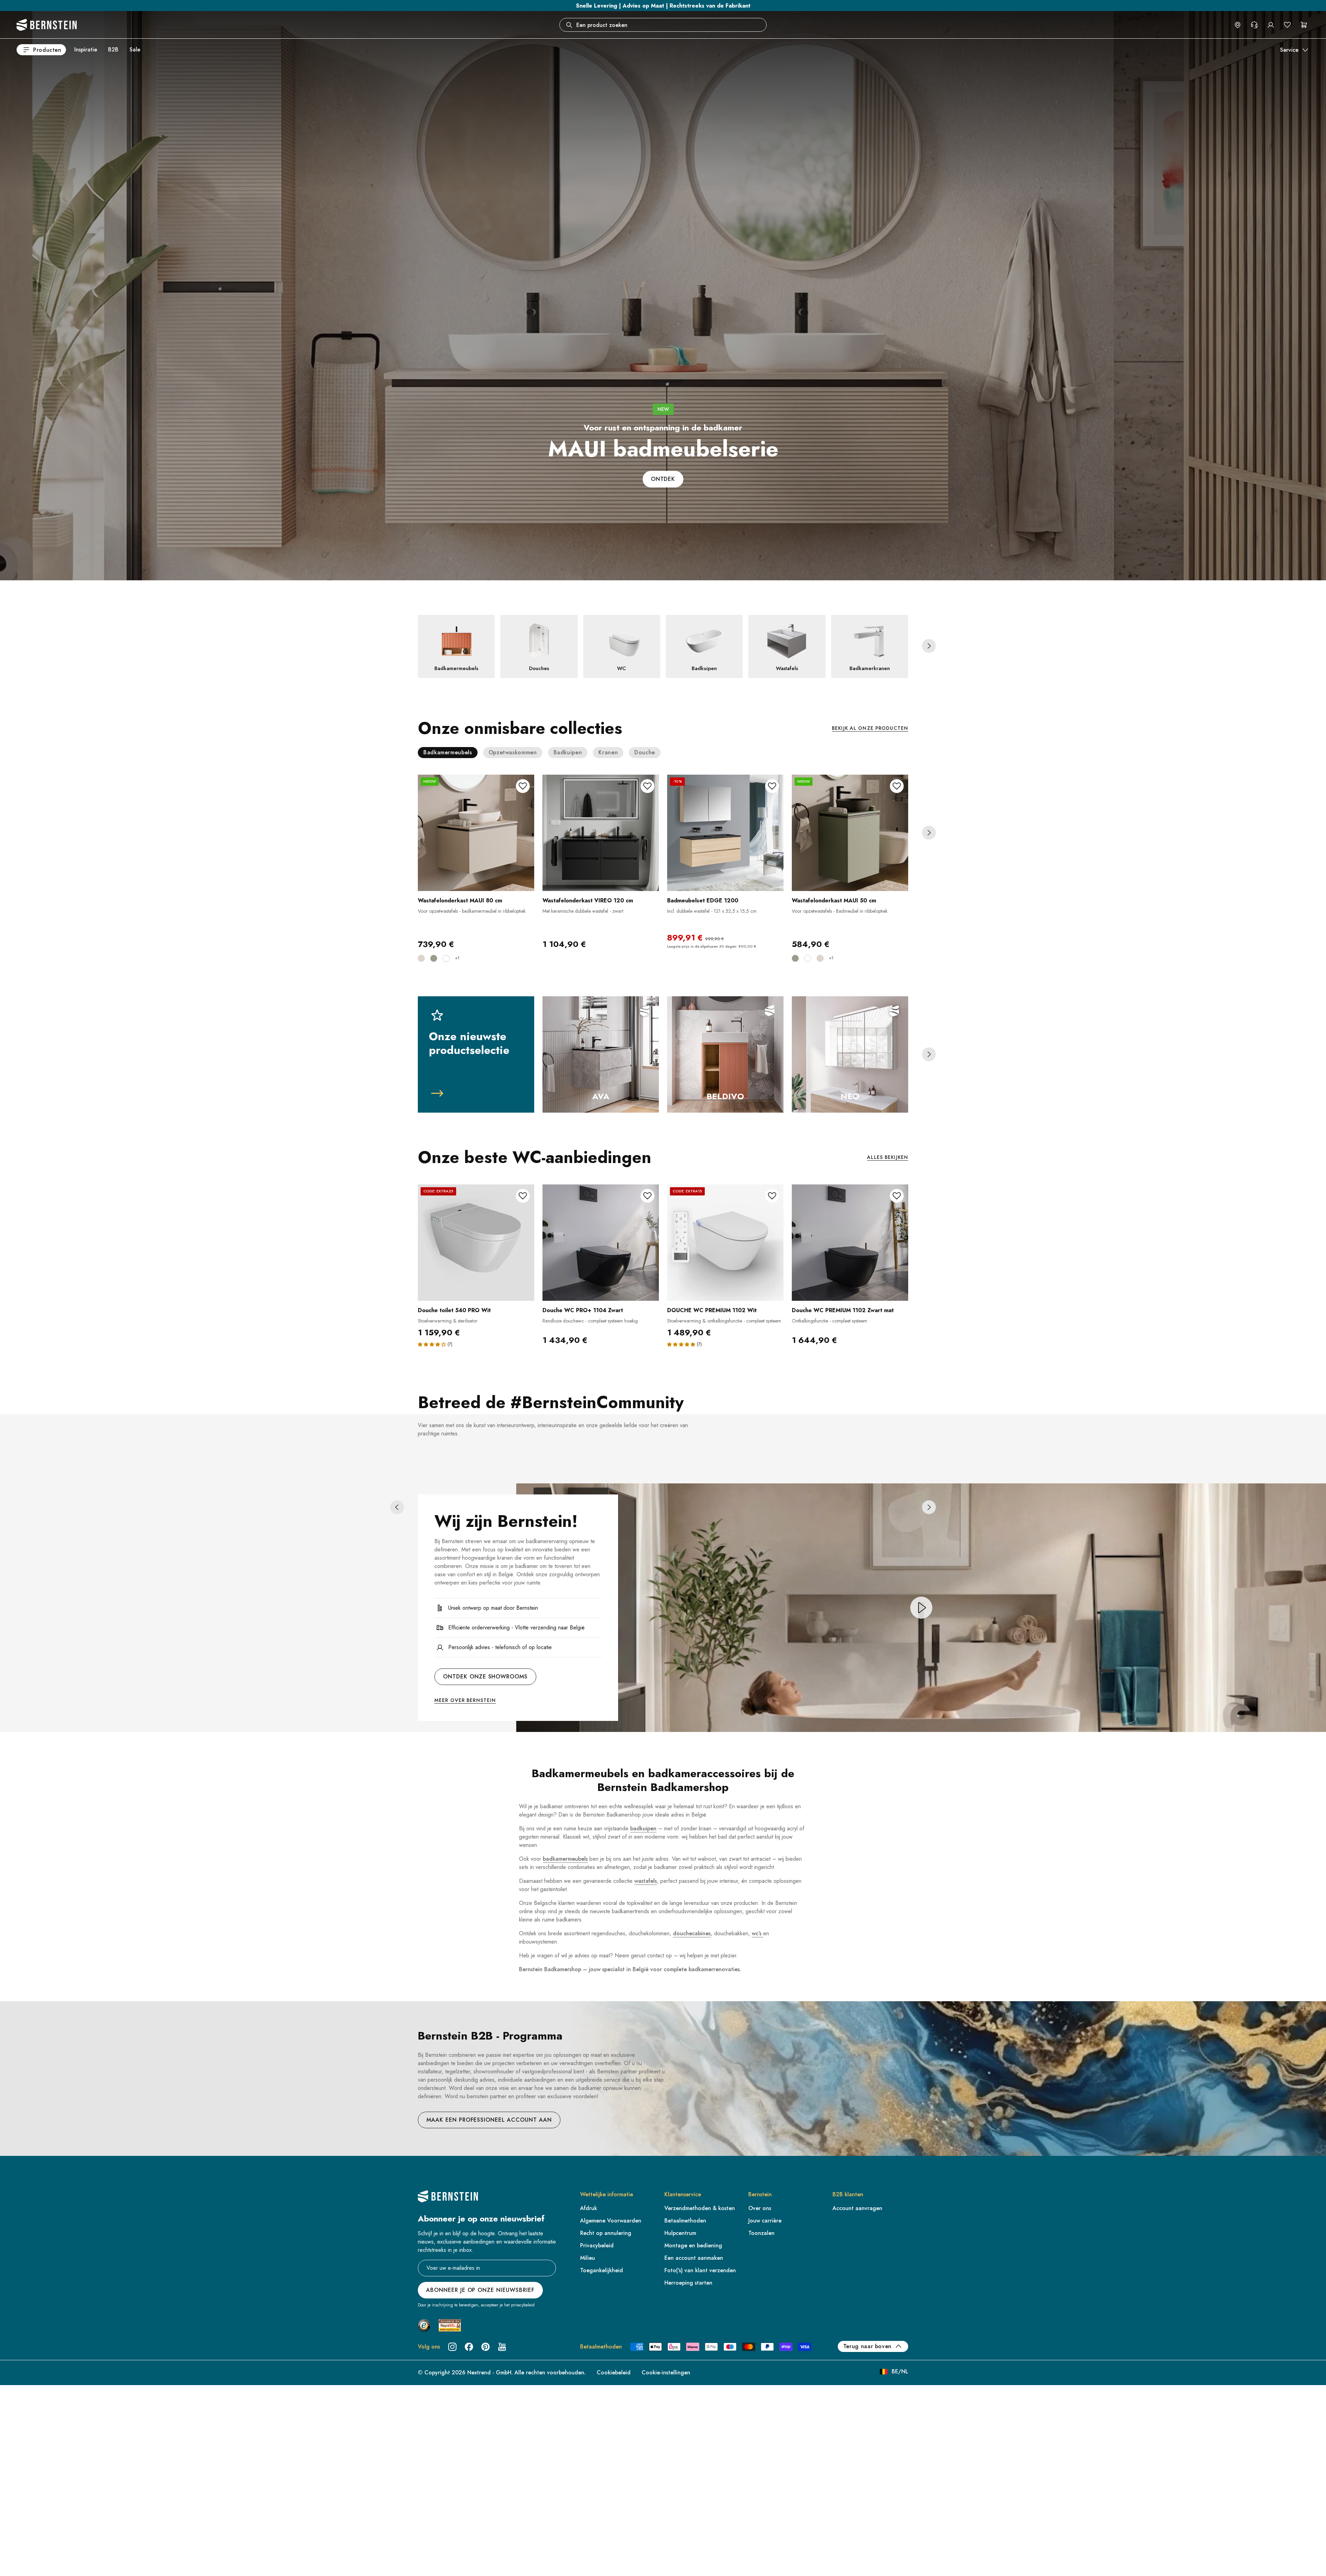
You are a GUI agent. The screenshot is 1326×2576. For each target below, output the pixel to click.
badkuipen (643, 1828)
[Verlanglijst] (1287, 25)
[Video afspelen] (921, 1608)
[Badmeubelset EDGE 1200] (725, 833)
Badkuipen (568, 752)
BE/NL (900, 2371)
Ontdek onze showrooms (485, 1677)
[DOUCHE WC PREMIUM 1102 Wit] (725, 1243)
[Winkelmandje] (1304, 25)
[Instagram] (452, 2347)
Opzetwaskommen (513, 752)
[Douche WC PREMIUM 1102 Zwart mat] (850, 1243)
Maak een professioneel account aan (489, 2120)
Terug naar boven (867, 2346)
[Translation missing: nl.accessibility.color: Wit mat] (446, 958)
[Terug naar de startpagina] (47, 25)
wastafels (646, 1881)
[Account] (1271, 25)
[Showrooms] (1238, 25)
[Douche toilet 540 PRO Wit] (476, 1243)
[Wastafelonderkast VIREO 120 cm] (601, 833)
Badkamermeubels (448, 752)
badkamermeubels (565, 1859)
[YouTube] (502, 2347)
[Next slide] (929, 646)
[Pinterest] (486, 2347)
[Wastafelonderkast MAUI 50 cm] (850, 833)
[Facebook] (469, 2347)
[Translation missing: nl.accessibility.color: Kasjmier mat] (421, 958)
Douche (645, 752)
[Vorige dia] (397, 1507)
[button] (432, 1344)
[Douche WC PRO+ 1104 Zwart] (601, 1243)
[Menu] (35, 2518)
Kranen (608, 752)
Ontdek (663, 479)
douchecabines (692, 1933)
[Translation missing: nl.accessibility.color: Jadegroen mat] (434, 958)
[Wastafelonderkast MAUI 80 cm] (476, 833)
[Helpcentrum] (1254, 25)
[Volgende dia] (929, 1507)
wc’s (757, 1933)
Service (1289, 50)
